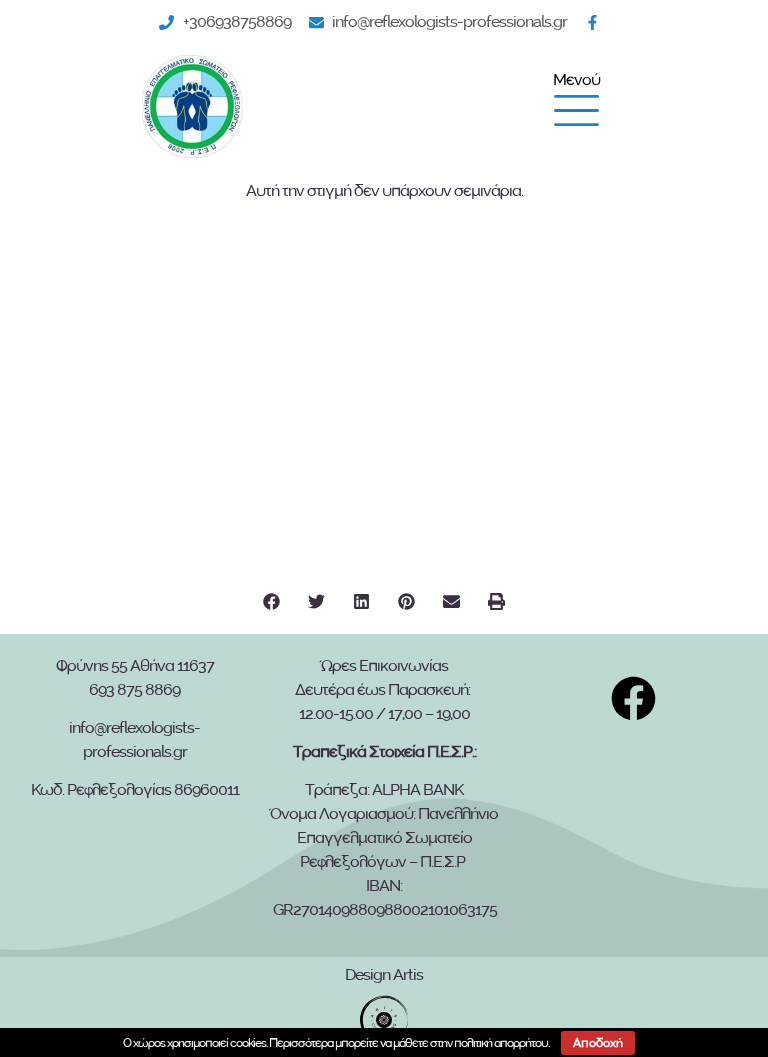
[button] (271, 601)
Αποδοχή (598, 1043)
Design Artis (384, 975)
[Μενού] (576, 110)
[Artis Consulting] (384, 1020)
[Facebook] (597, 22)
